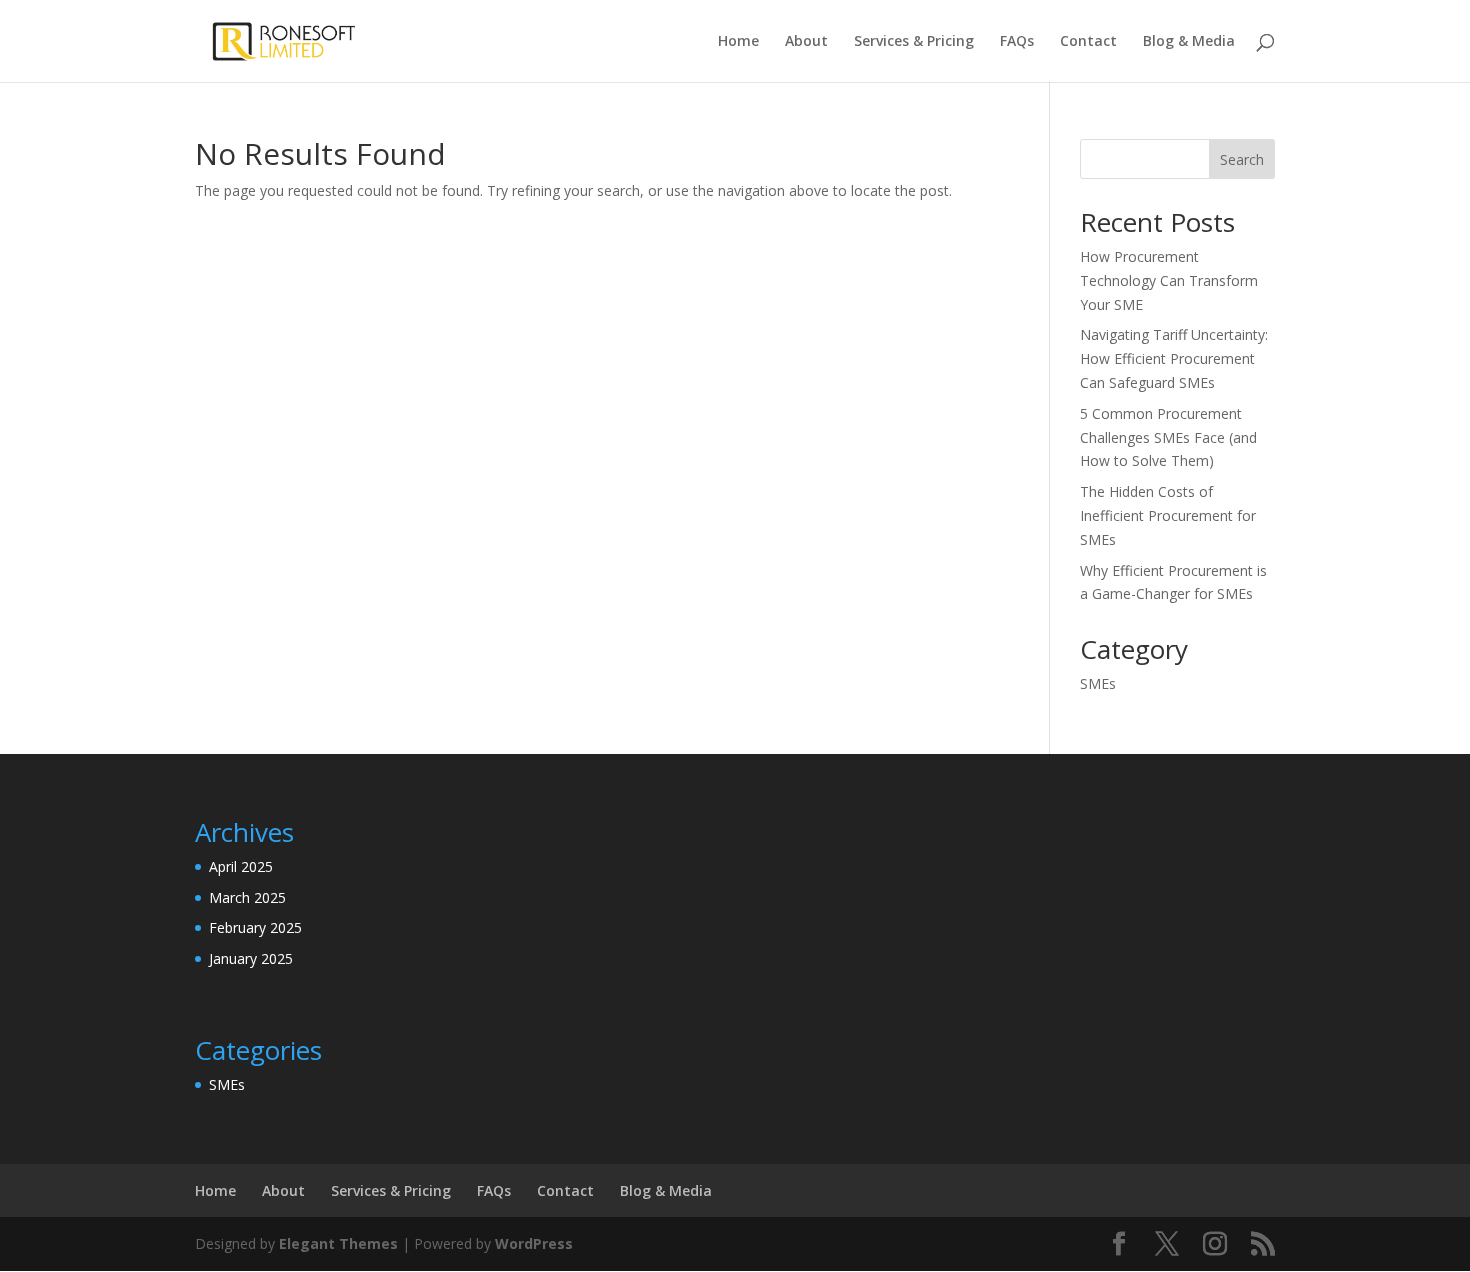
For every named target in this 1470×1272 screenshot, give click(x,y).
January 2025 (251, 958)
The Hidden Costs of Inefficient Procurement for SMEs (1168, 515)
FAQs (1017, 42)
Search (1242, 159)
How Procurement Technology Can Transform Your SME (1169, 280)
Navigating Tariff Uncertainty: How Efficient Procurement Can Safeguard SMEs (1174, 358)
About (806, 42)
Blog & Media (1189, 42)
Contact (1088, 42)
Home (738, 42)
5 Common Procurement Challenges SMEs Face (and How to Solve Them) (1168, 437)
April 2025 (241, 866)
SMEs (1098, 683)
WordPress (534, 1243)
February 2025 (255, 927)
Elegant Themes (338, 1243)
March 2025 (247, 897)
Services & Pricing (914, 42)
